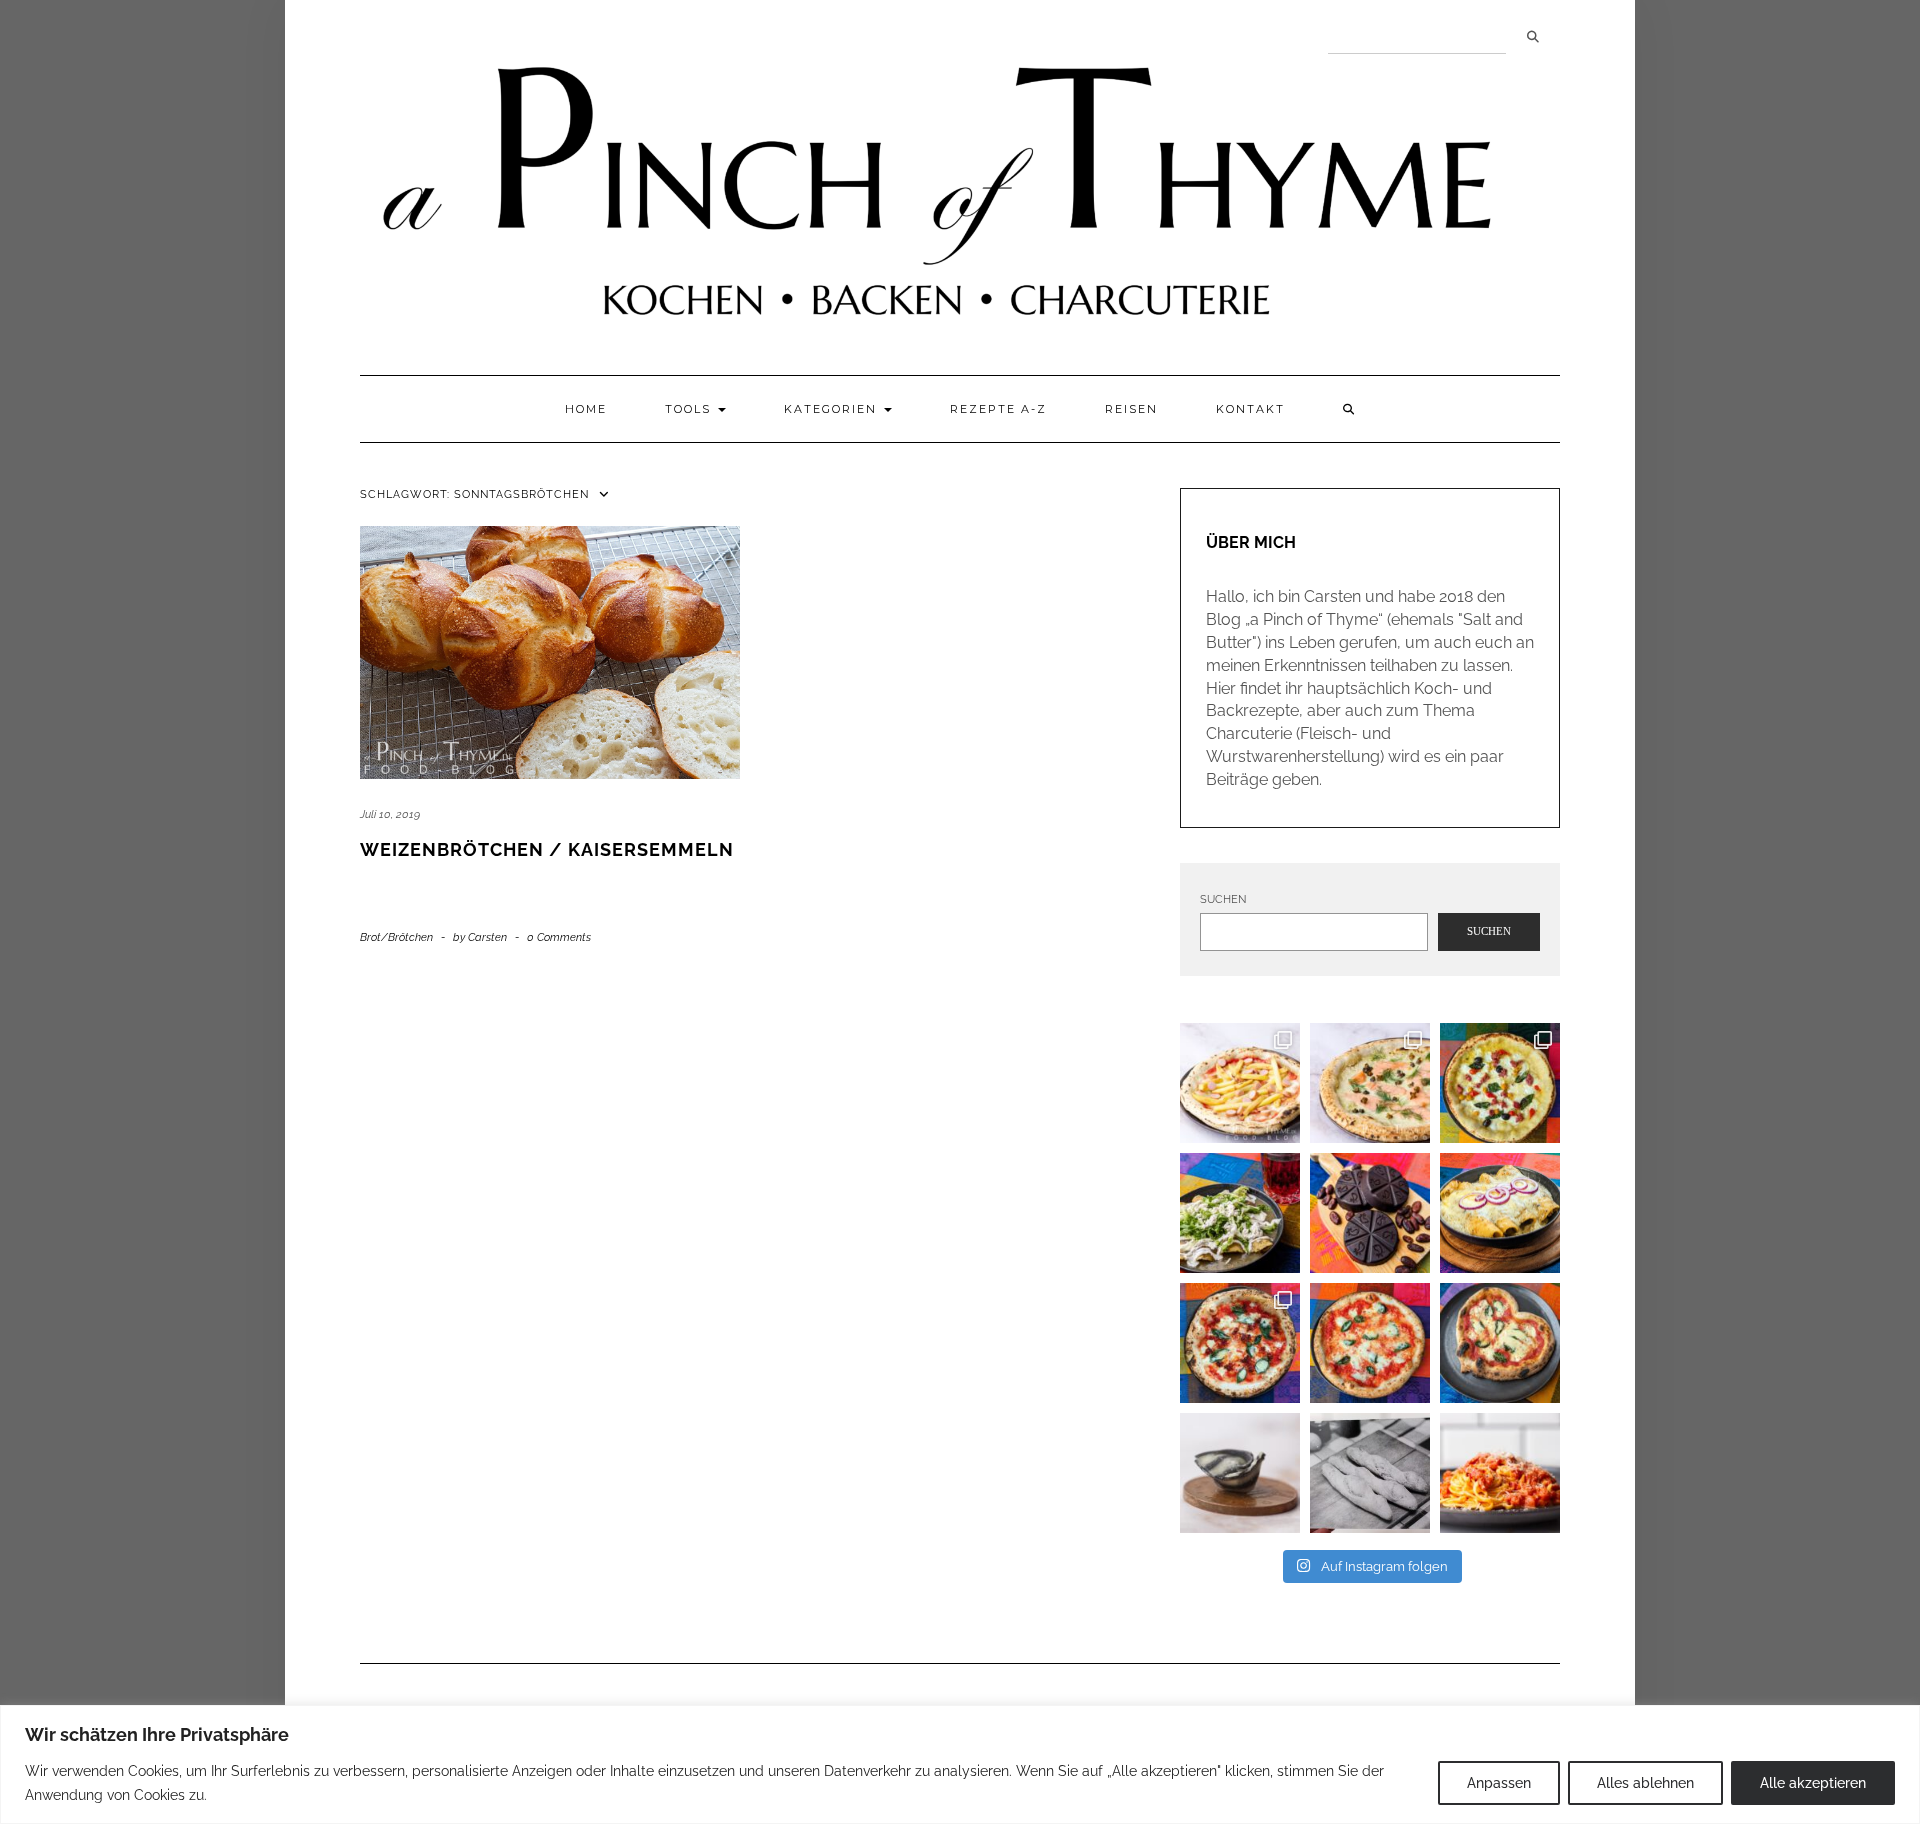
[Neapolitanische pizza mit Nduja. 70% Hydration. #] (1240, 1343)
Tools (690, 409)
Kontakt (1250, 409)
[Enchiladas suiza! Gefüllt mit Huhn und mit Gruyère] (1500, 1213)
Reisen (1131, 409)
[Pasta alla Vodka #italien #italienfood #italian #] (1500, 1473)
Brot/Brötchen (396, 937)
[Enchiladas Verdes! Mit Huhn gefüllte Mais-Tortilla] (1240, 1213)
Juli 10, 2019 (390, 814)
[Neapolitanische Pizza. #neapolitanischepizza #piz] (1500, 1343)
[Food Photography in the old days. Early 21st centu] (1370, 1473)
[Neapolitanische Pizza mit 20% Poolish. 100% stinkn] (1500, 1083)
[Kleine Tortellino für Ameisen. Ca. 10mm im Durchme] (1240, 1473)
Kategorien (833, 409)
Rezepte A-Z (998, 409)
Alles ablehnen (1645, 1783)
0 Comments (559, 937)
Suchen (1533, 37)
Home (586, 409)
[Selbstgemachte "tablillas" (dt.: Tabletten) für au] (1370, 1213)
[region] (960, 1764)
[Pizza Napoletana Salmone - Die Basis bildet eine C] (1370, 1083)
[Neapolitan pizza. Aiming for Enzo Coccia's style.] (1370, 1343)
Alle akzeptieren (1813, 1783)
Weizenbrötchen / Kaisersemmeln (547, 849)
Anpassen (1499, 1783)
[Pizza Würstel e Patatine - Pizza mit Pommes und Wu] (1240, 1083)
